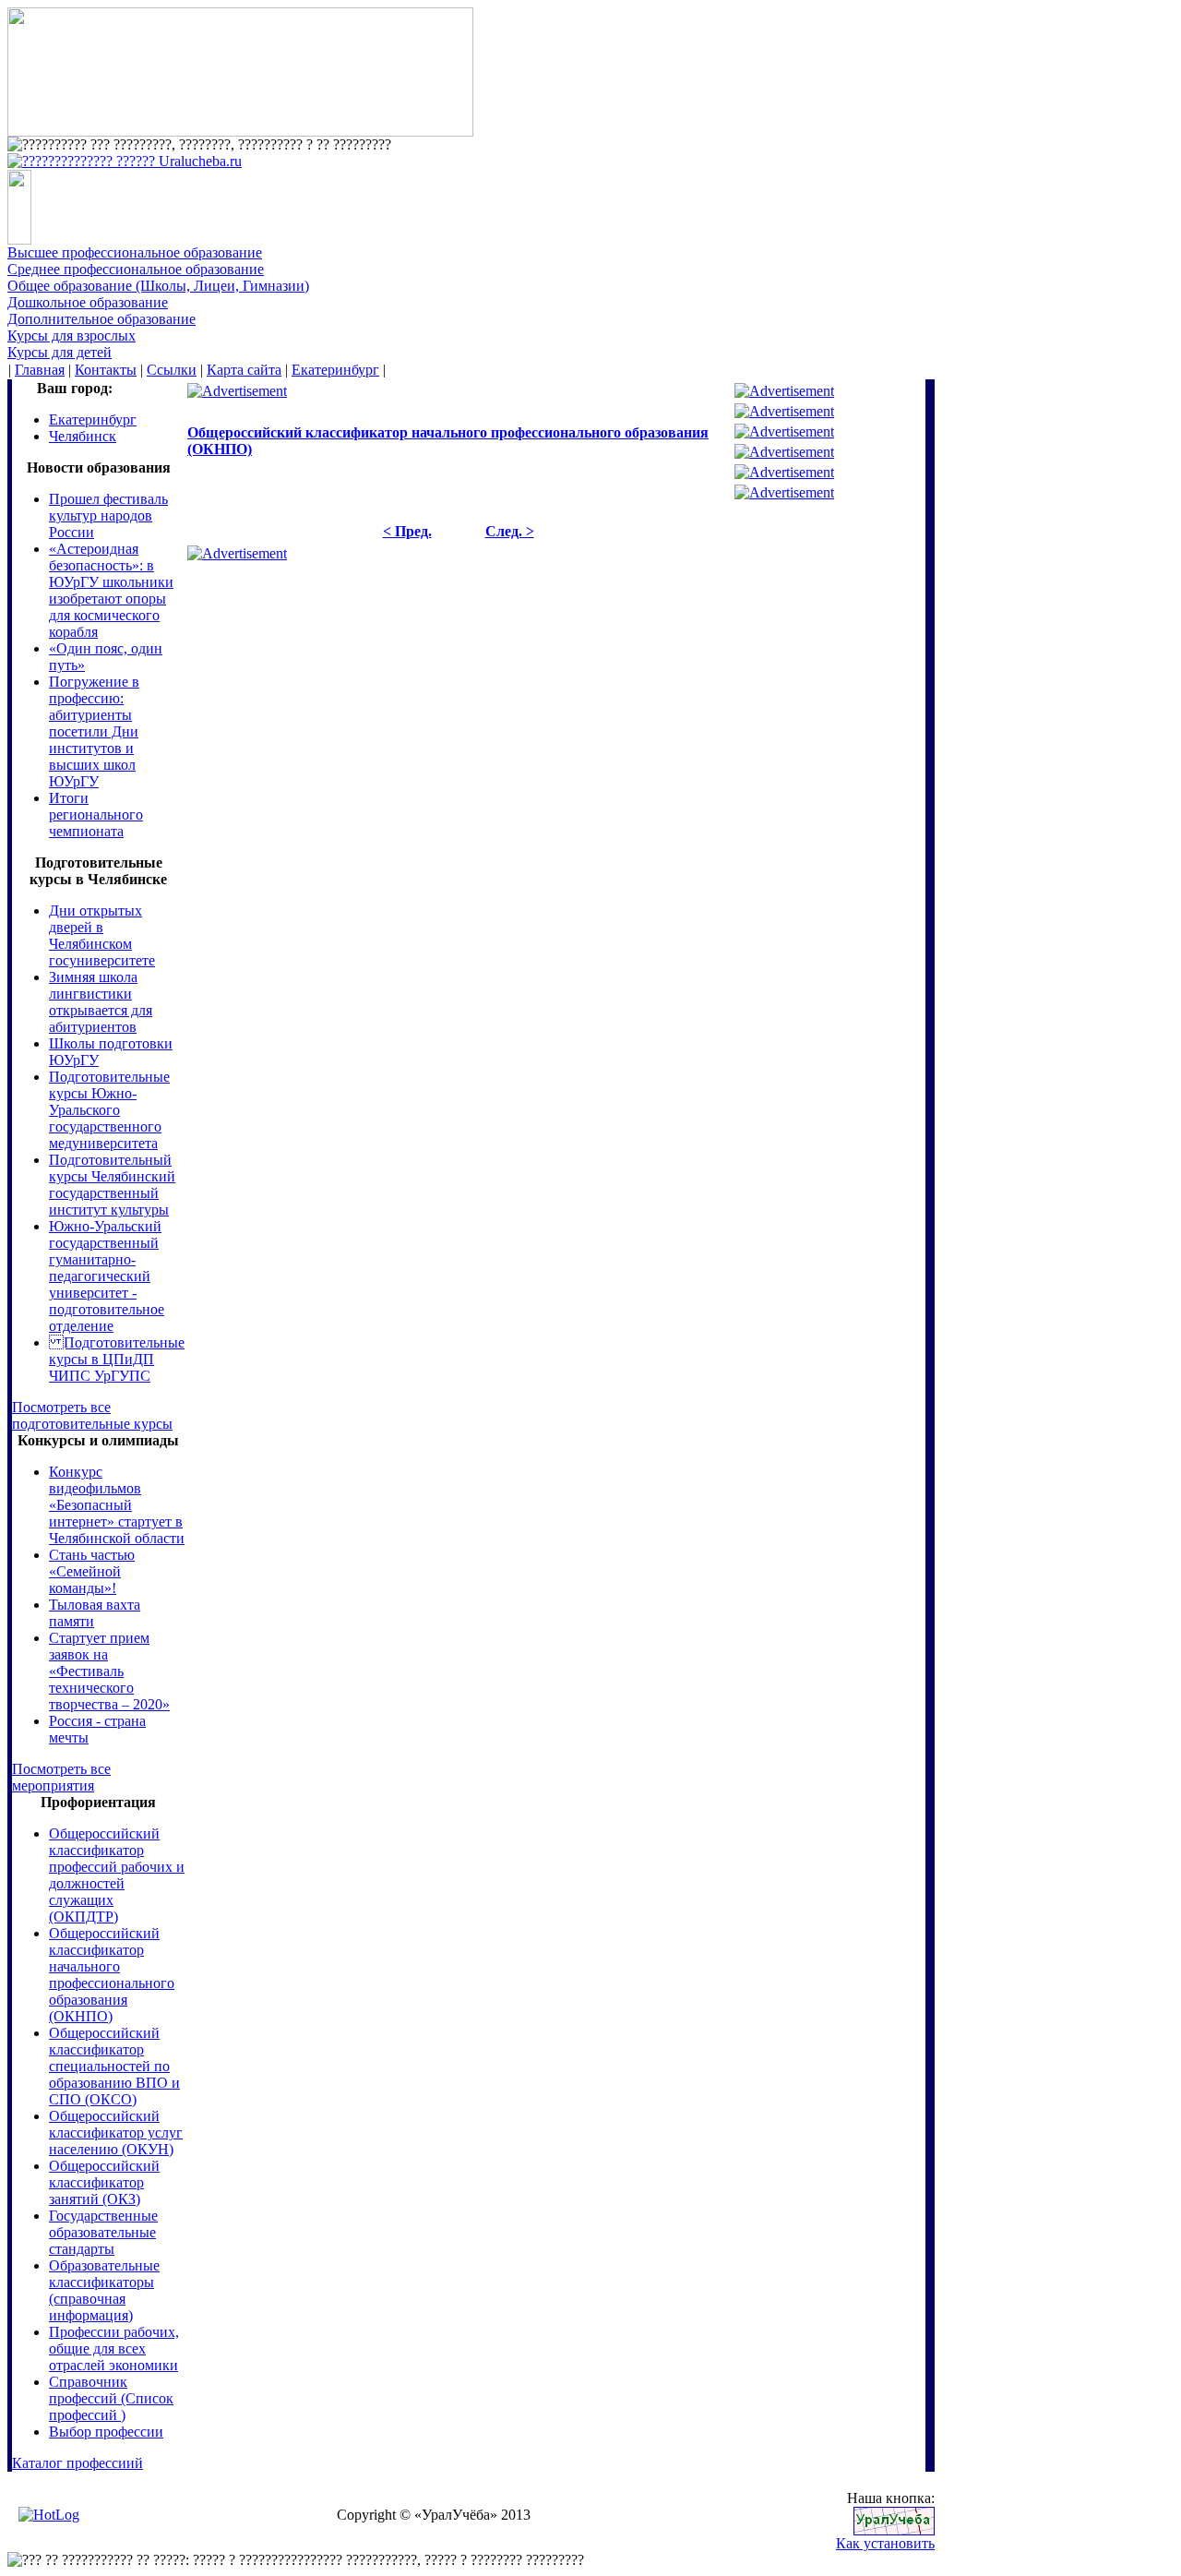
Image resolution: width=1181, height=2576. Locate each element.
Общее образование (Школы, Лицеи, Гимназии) (158, 286)
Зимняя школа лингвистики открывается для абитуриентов (101, 1002)
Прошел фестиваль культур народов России (108, 515)
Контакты (106, 370)
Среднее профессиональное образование (136, 269)
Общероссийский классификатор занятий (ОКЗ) (104, 2182)
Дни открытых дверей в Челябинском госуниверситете (102, 935)
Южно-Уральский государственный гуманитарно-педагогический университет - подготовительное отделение (107, 1276)
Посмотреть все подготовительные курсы (92, 1415)
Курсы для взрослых (72, 335)
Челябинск (83, 436)
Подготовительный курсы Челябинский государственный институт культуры (112, 1185)
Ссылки (172, 370)
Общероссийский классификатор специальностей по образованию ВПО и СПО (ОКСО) (114, 2066)
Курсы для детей (60, 352)
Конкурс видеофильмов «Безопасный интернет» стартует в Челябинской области (117, 1505)
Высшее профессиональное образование (135, 252)
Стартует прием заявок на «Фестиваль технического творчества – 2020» (109, 1671)
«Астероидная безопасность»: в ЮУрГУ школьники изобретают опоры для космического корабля (111, 590)
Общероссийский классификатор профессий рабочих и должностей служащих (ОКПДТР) (117, 1875)
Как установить (885, 2543)
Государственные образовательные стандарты (103, 2232)
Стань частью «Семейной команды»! (92, 1571)
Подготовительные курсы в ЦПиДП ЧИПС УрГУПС (117, 1359)
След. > (510, 531)
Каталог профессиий (78, 2463)
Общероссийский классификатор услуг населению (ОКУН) (116, 2133)
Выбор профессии (106, 2432)
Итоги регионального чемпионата (96, 815)
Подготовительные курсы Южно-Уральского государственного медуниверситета (109, 1110)
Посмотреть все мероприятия (61, 1777)
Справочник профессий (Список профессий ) (111, 2398)
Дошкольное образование (88, 302)
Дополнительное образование (101, 319)
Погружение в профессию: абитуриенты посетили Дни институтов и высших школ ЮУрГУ (94, 731)
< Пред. (407, 531)
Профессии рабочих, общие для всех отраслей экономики (114, 2348)
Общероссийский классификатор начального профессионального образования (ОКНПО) (112, 1975)
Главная (40, 370)
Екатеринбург (335, 370)
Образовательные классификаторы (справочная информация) (104, 2290)
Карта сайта (244, 370)
